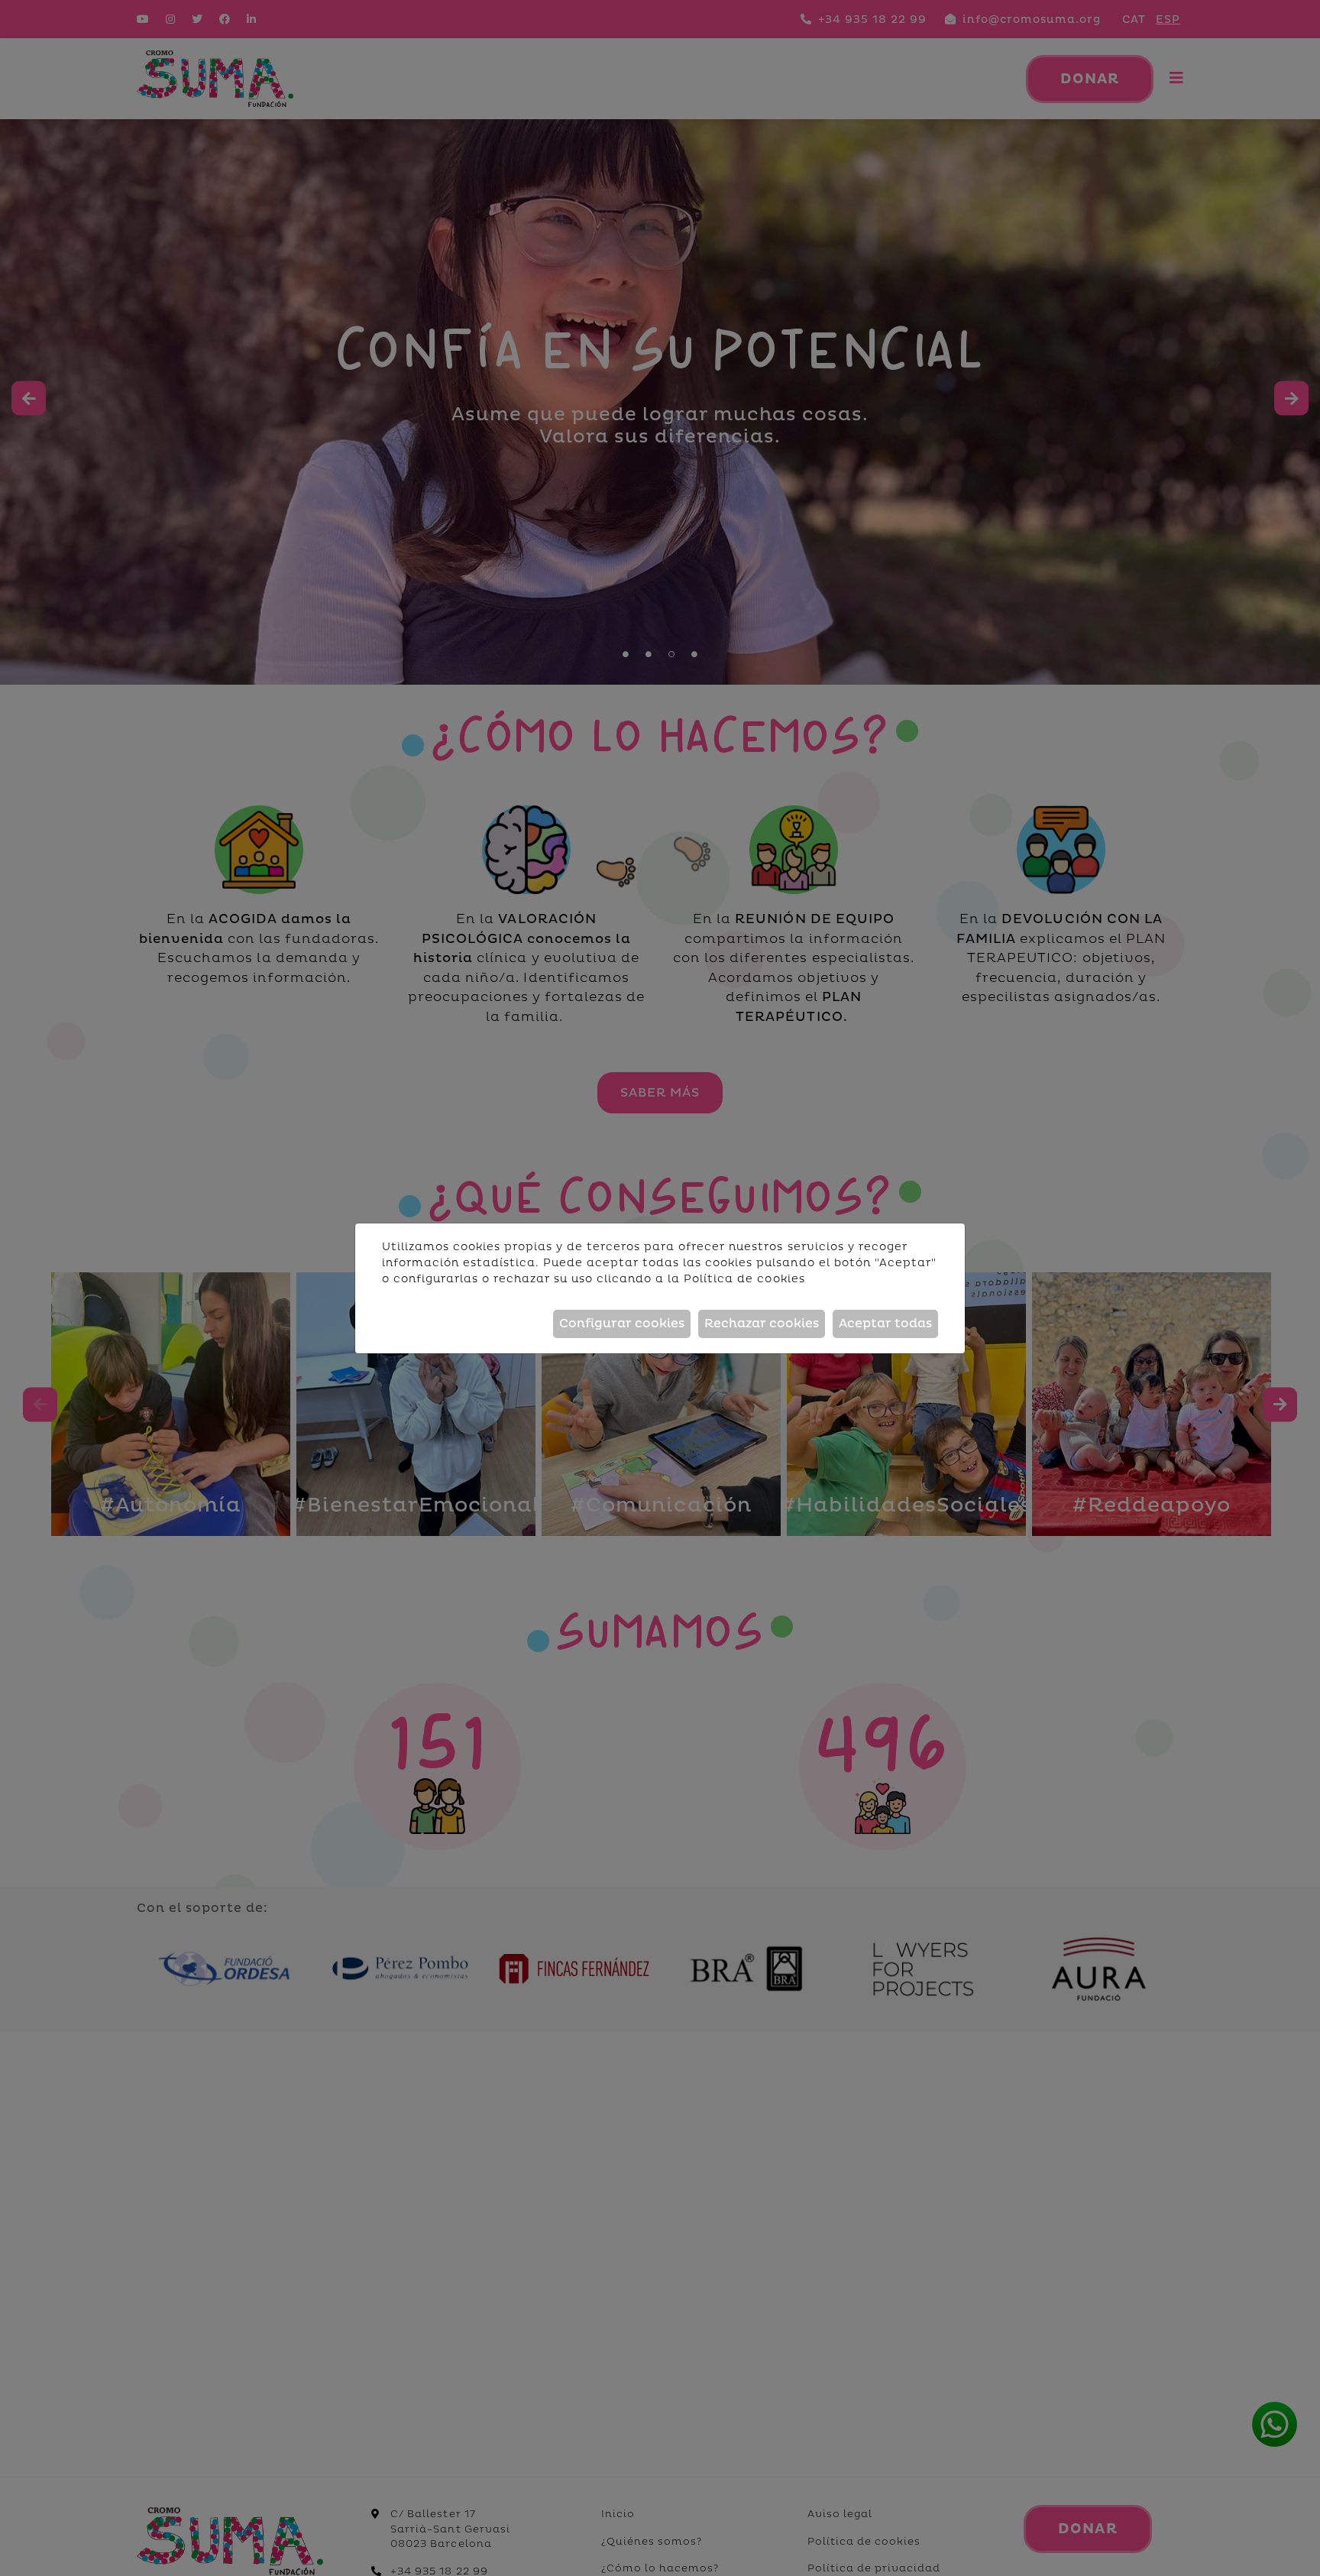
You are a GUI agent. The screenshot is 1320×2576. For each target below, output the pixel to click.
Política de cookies (744, 1279)
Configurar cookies (622, 1324)
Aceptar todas (885, 1324)
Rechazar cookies (762, 1324)
